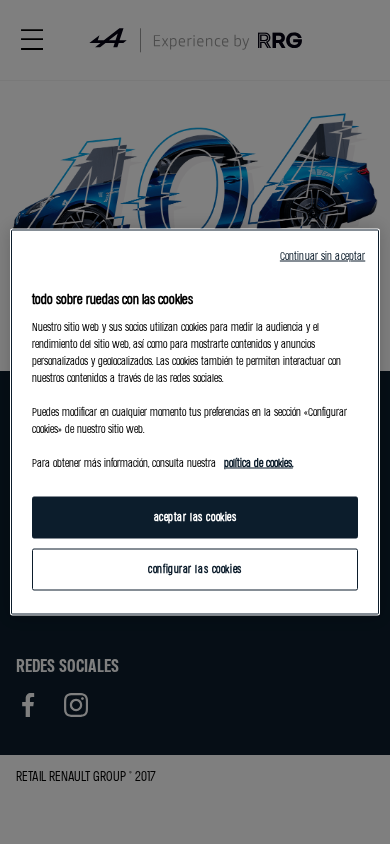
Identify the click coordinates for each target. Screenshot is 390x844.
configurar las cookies (195, 569)
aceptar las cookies (195, 517)
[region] (195, 422)
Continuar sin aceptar (322, 256)
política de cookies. (258, 463)
